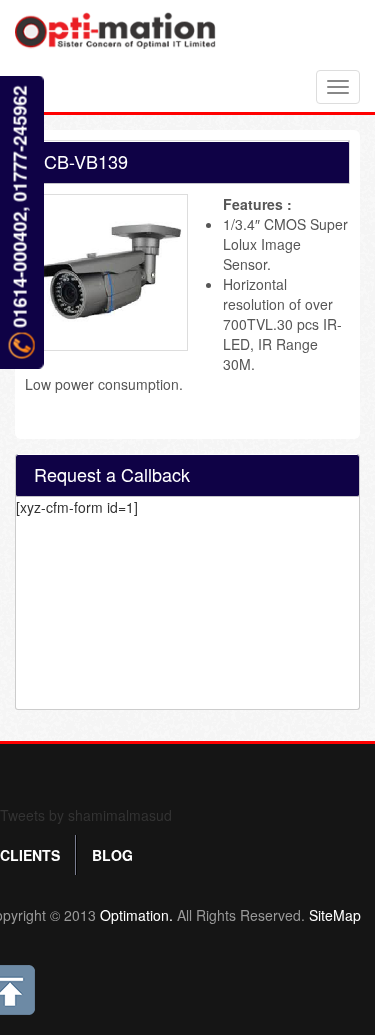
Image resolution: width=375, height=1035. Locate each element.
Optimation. (134, 915)
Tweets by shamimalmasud (86, 815)
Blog (112, 855)
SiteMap (335, 915)
